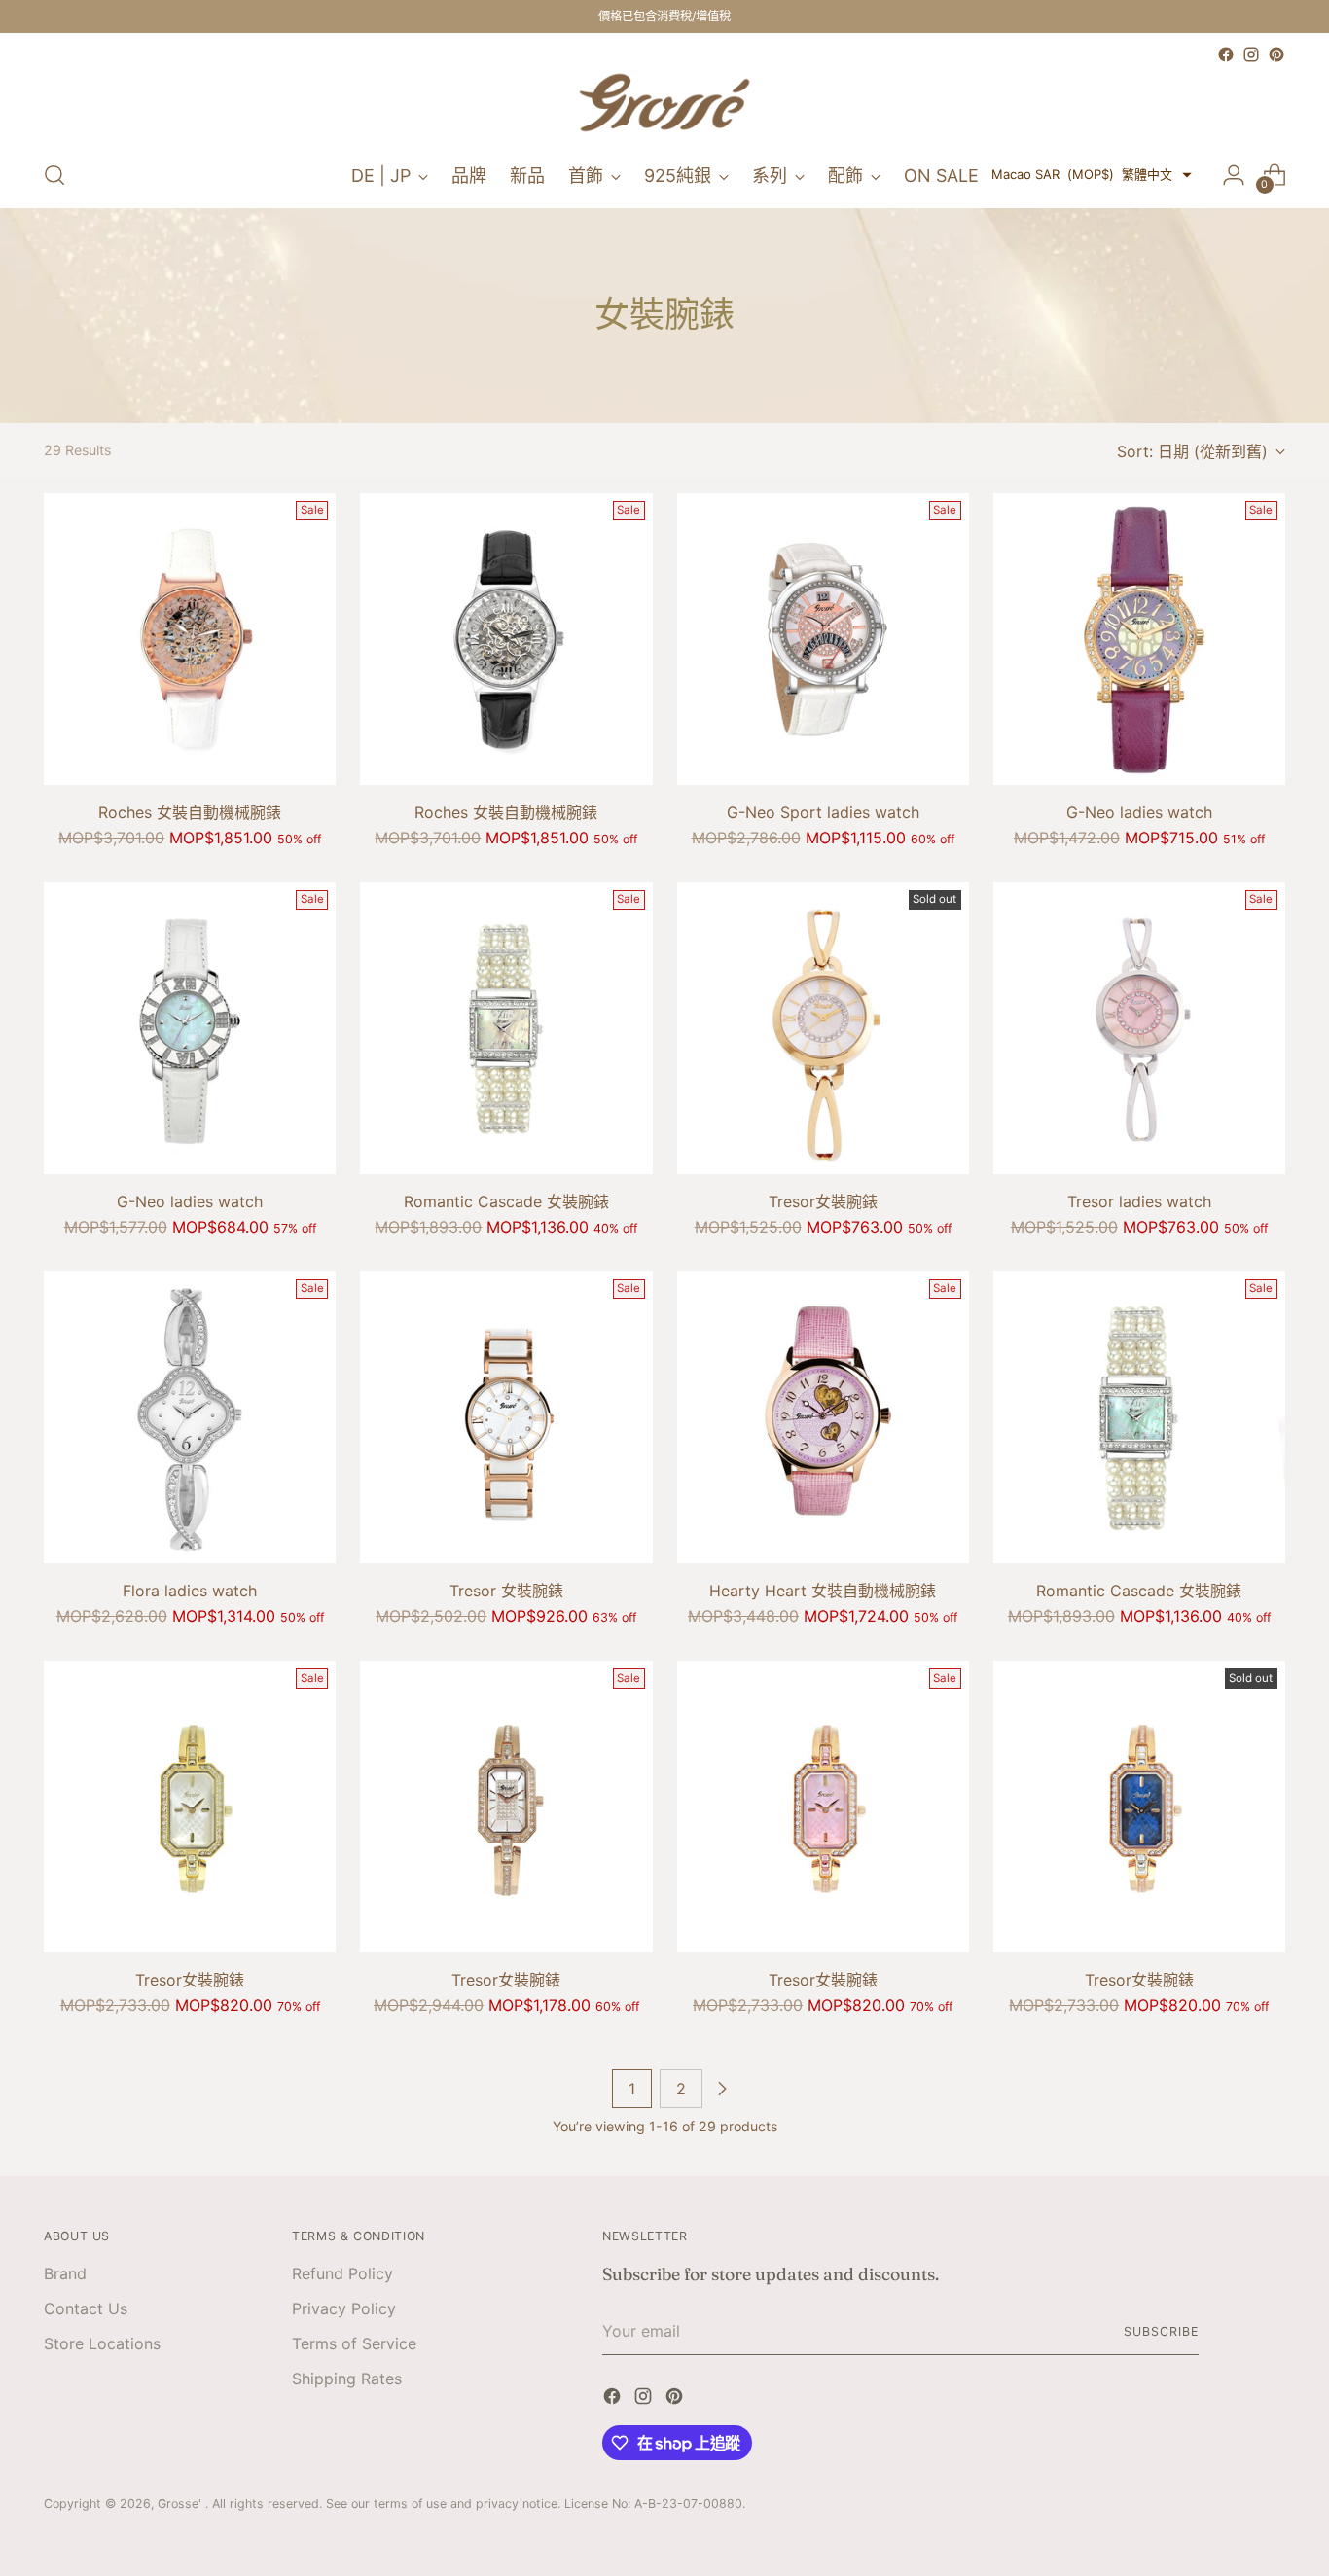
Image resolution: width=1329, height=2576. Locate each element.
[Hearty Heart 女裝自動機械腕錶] (823, 1417)
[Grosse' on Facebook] (1226, 54)
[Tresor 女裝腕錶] (506, 1417)
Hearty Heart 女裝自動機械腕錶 (823, 1591)
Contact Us (86, 2308)
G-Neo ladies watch (1139, 812)
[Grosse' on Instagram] (1251, 54)
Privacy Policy (344, 2308)
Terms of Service (354, 2343)
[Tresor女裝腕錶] (823, 1028)
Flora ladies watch (190, 1591)
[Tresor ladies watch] (1139, 1028)
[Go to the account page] (1234, 175)
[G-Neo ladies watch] (1139, 639)
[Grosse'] (664, 105)
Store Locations (102, 2343)
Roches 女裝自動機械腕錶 (190, 812)
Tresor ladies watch (1139, 1201)
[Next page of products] (722, 2089)
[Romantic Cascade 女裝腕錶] (506, 1028)
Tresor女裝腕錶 (823, 1201)
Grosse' (181, 2504)
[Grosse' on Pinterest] (1276, 54)
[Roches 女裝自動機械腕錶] (190, 639)
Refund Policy (342, 2273)
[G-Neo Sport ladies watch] (823, 639)
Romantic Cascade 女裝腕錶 (506, 1201)
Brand (65, 2273)
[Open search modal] (54, 175)
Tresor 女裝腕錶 (506, 1591)
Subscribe (1161, 2331)
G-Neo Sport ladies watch (823, 812)
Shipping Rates (347, 2379)
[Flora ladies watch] (190, 1417)
